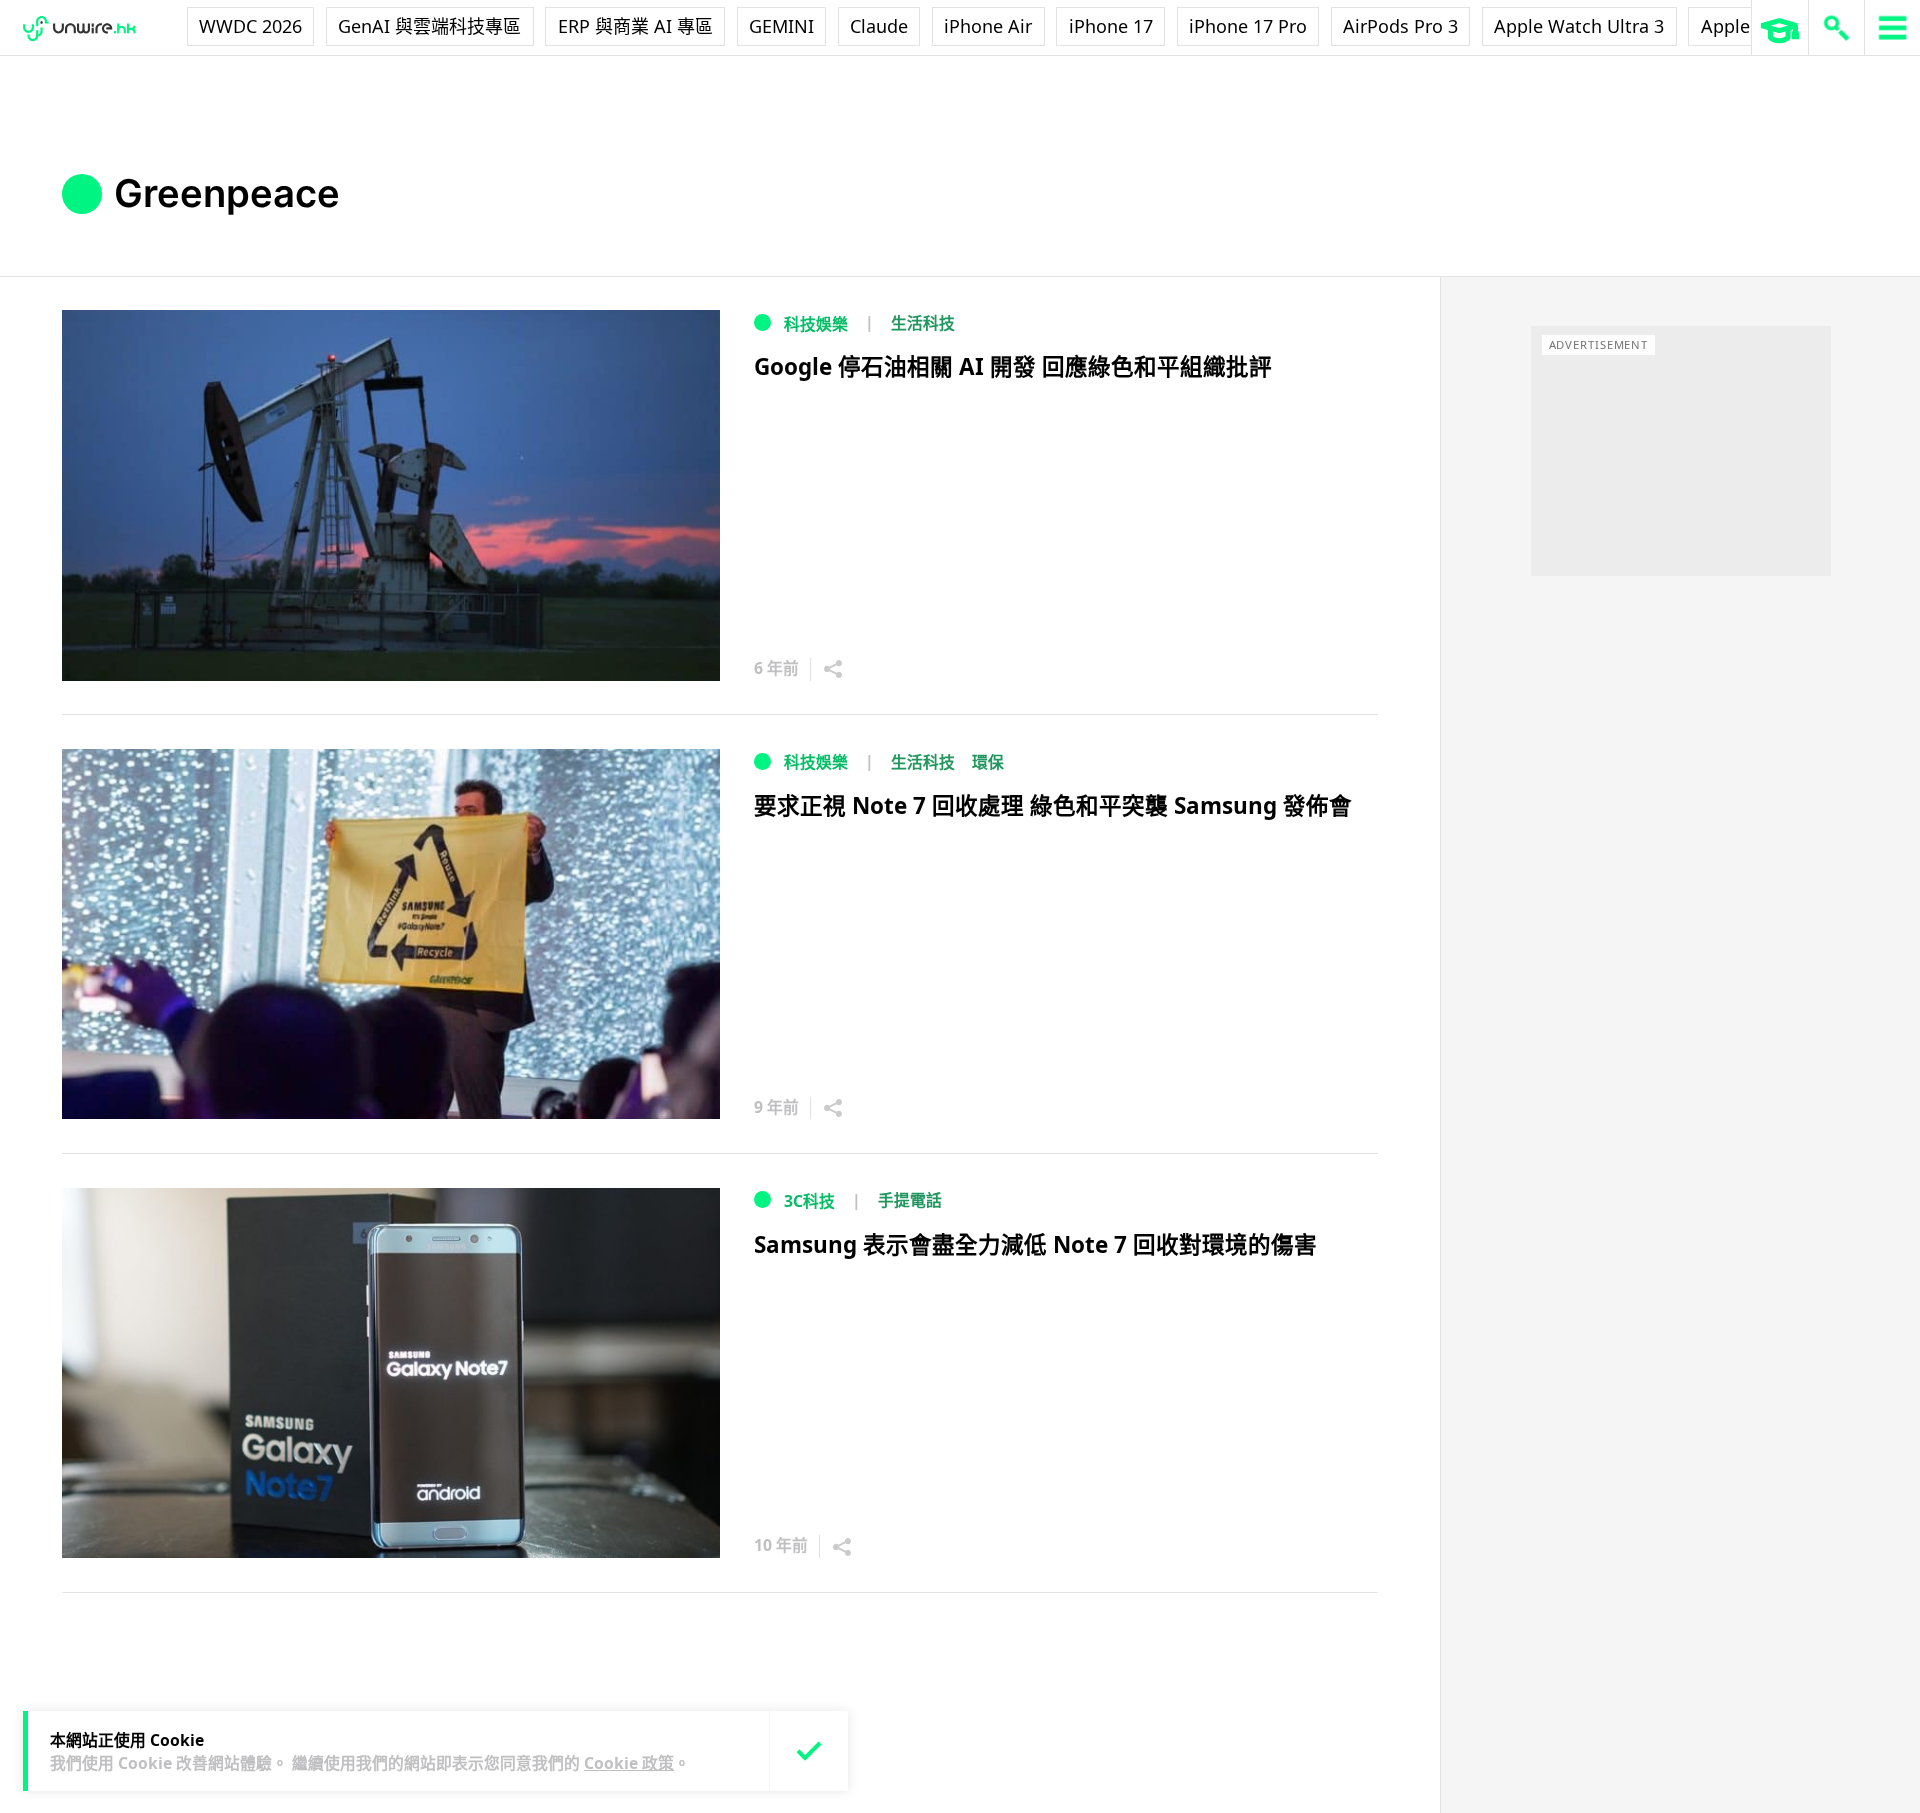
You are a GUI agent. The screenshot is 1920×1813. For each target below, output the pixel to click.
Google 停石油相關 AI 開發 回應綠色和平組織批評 (1013, 366)
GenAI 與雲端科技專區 (429, 26)
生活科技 (923, 323)
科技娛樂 (816, 324)
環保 (988, 762)
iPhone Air (988, 26)
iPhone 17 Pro (1248, 26)
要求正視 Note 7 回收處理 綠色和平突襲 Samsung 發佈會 (1053, 805)
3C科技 (809, 1201)
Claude (879, 26)
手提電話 (910, 1200)
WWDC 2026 (250, 26)
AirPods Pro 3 (1400, 26)
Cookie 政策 (629, 1763)
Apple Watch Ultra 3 (1579, 26)
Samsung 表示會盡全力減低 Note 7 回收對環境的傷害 (1035, 1244)
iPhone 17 (1111, 26)
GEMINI (781, 26)
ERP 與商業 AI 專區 (635, 26)
